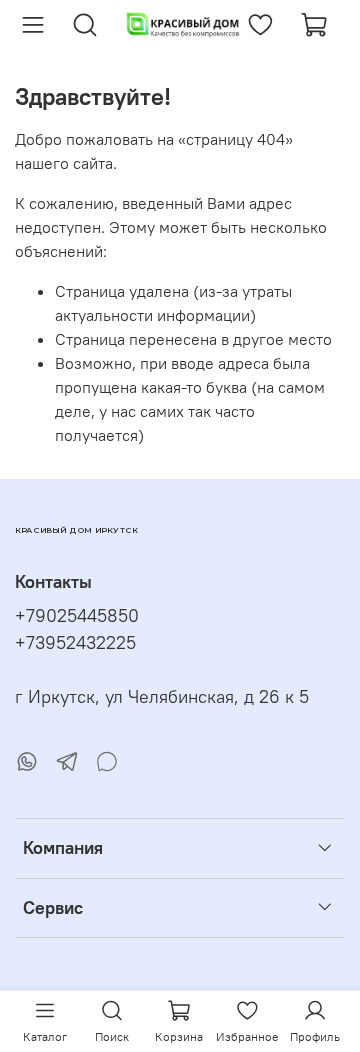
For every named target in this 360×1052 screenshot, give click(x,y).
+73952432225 (75, 643)
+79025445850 (77, 616)
